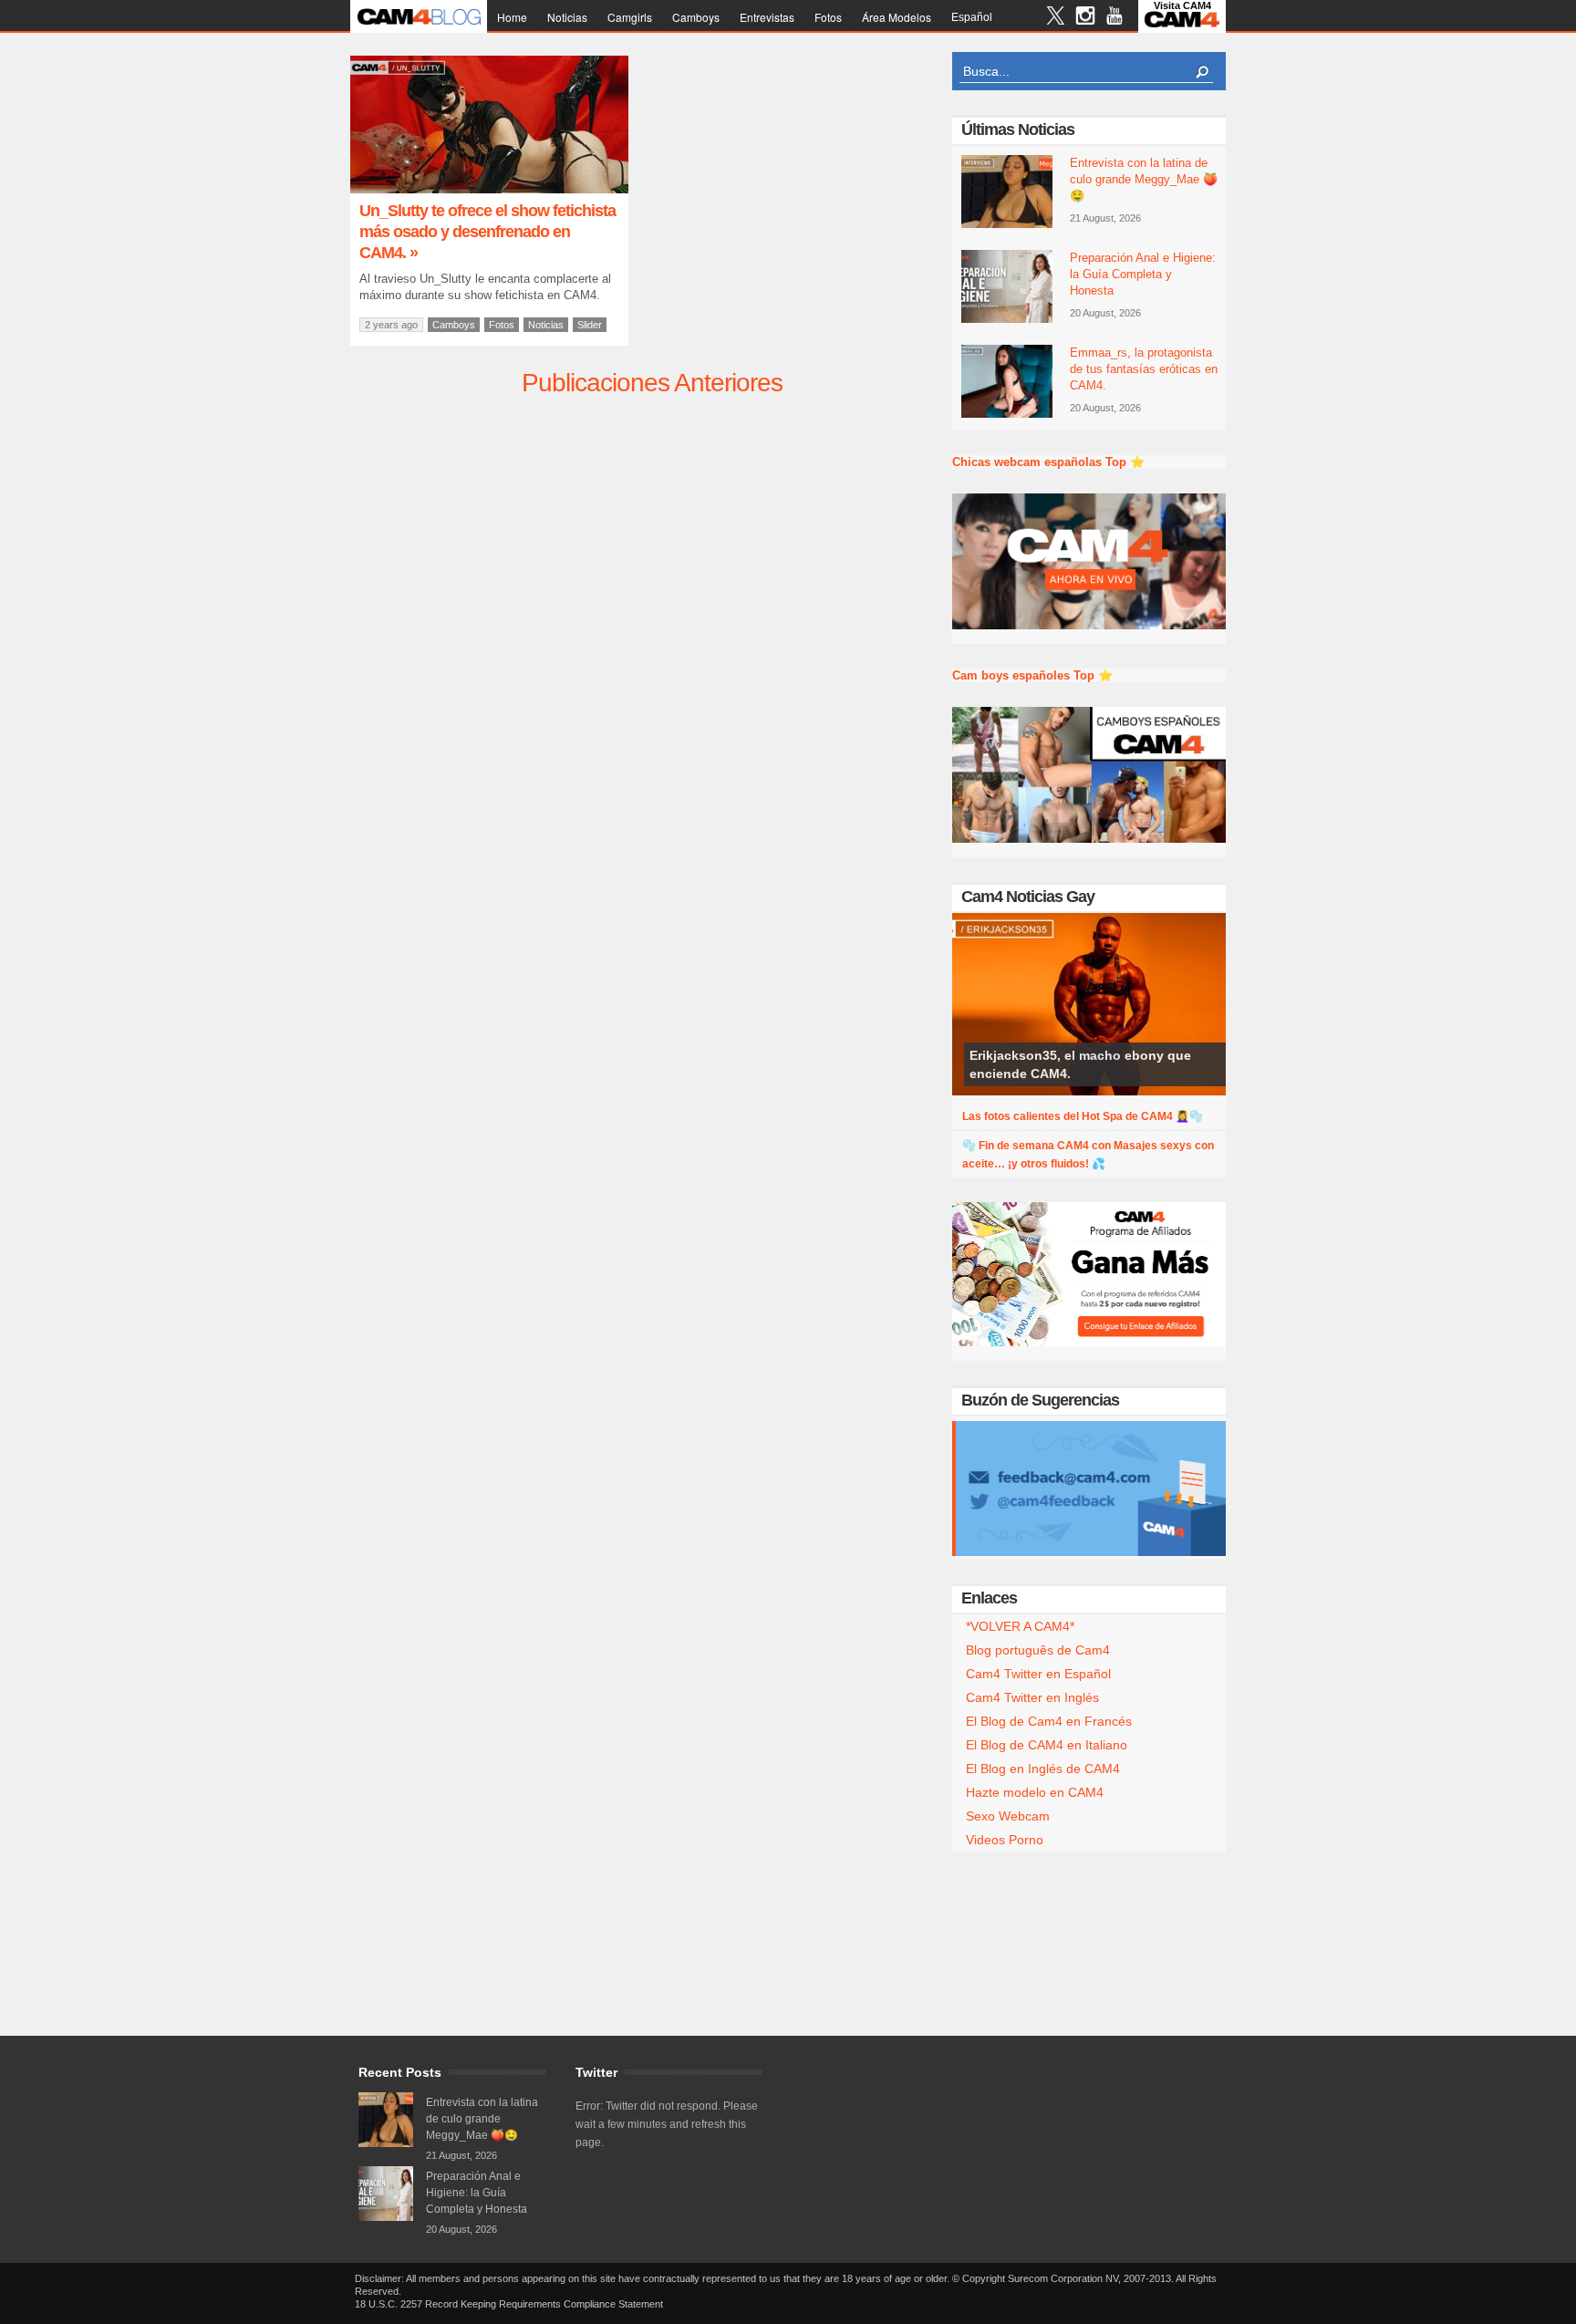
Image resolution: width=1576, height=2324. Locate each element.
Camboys (696, 17)
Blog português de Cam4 (1038, 1650)
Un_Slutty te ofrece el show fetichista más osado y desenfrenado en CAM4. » (487, 232)
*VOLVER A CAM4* (1020, 1626)
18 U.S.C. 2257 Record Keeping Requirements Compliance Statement (509, 2304)
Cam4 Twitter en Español (1038, 1674)
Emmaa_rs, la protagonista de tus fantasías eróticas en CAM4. (1144, 369)
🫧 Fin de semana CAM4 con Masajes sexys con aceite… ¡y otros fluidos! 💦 (1088, 1155)
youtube (1114, 18)
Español (972, 17)
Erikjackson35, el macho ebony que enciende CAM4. (1080, 1064)
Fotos (828, 17)
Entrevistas (767, 17)
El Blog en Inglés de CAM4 (1043, 1769)
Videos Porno (1005, 1840)
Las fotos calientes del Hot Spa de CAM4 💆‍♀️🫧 (1083, 1116)
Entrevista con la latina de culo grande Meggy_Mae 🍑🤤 (1144, 179)
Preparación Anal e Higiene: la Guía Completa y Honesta (1143, 274)
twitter (1056, 18)
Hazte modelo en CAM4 (1035, 1792)
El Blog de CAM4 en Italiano (1047, 1745)
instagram (1085, 18)
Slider (590, 325)
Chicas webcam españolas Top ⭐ (1048, 462)
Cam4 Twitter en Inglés (1032, 1697)
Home (512, 17)
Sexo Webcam (1008, 1816)
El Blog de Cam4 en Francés (1049, 1721)
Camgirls (630, 17)
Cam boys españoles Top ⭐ (1032, 675)
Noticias (567, 17)
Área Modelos (897, 17)
